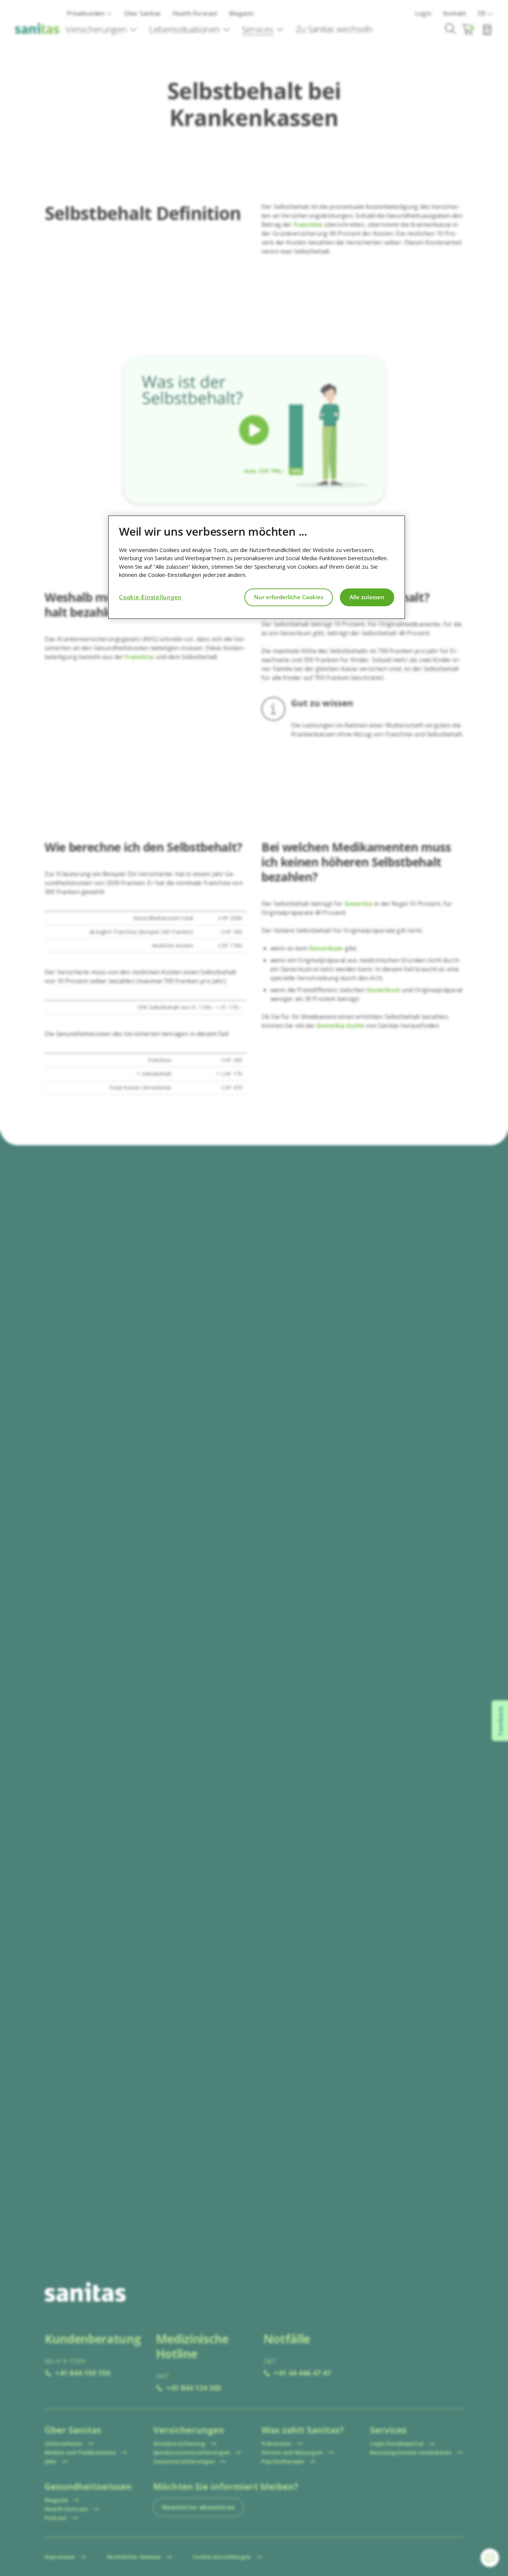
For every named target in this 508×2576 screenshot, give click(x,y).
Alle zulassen (367, 597)
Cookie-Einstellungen (150, 597)
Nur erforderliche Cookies (289, 597)
